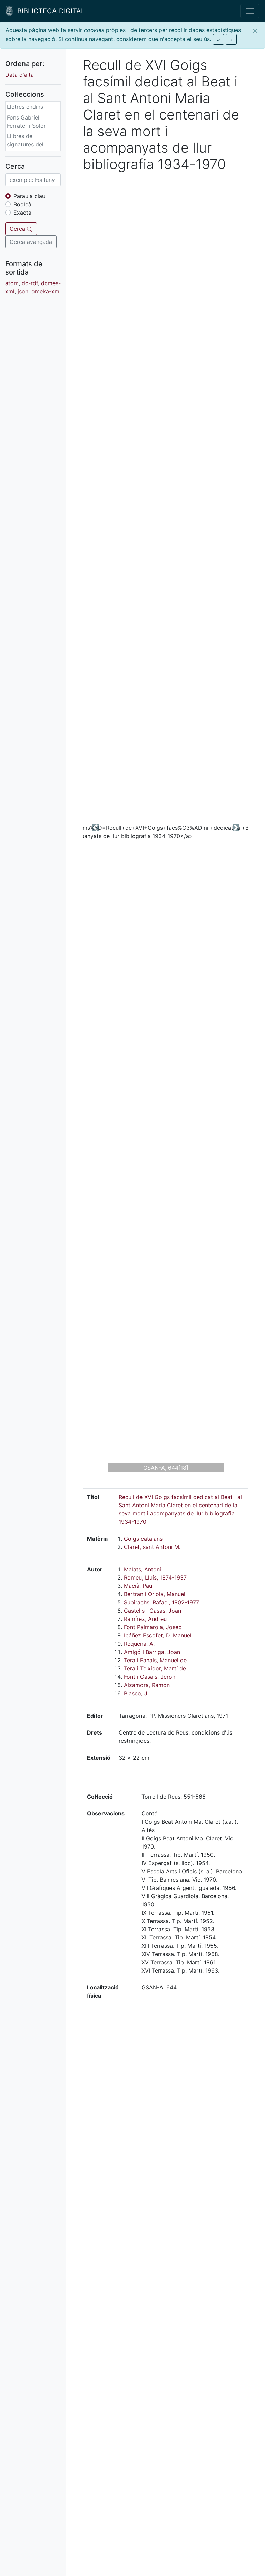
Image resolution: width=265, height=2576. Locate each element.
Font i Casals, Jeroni (150, 1677)
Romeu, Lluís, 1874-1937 (155, 1577)
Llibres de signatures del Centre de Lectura (31, 144)
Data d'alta (19, 75)
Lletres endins (25, 107)
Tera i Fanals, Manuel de (155, 1660)
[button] (95, 828)
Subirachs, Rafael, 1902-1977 (161, 1602)
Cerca (18, 229)
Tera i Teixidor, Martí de (155, 1668)
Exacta (22, 213)
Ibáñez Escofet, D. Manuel (158, 1635)
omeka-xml (46, 291)
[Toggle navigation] (250, 11)
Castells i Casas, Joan (153, 1611)
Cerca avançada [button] (31, 242)
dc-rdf (30, 283)
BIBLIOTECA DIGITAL (49, 11)
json (23, 291)
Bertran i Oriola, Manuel (155, 1594)
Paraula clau (29, 196)
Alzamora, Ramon (147, 1685)
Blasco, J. (136, 1693)
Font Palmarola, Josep (153, 1627)
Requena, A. (139, 1644)
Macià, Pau (138, 1586)
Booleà (22, 204)
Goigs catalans (143, 1539)
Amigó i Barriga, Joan (152, 1652)
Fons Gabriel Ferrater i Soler (26, 122)
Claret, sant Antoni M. (152, 1547)
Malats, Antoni (143, 1569)
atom (12, 283)
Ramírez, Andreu (145, 1619)
